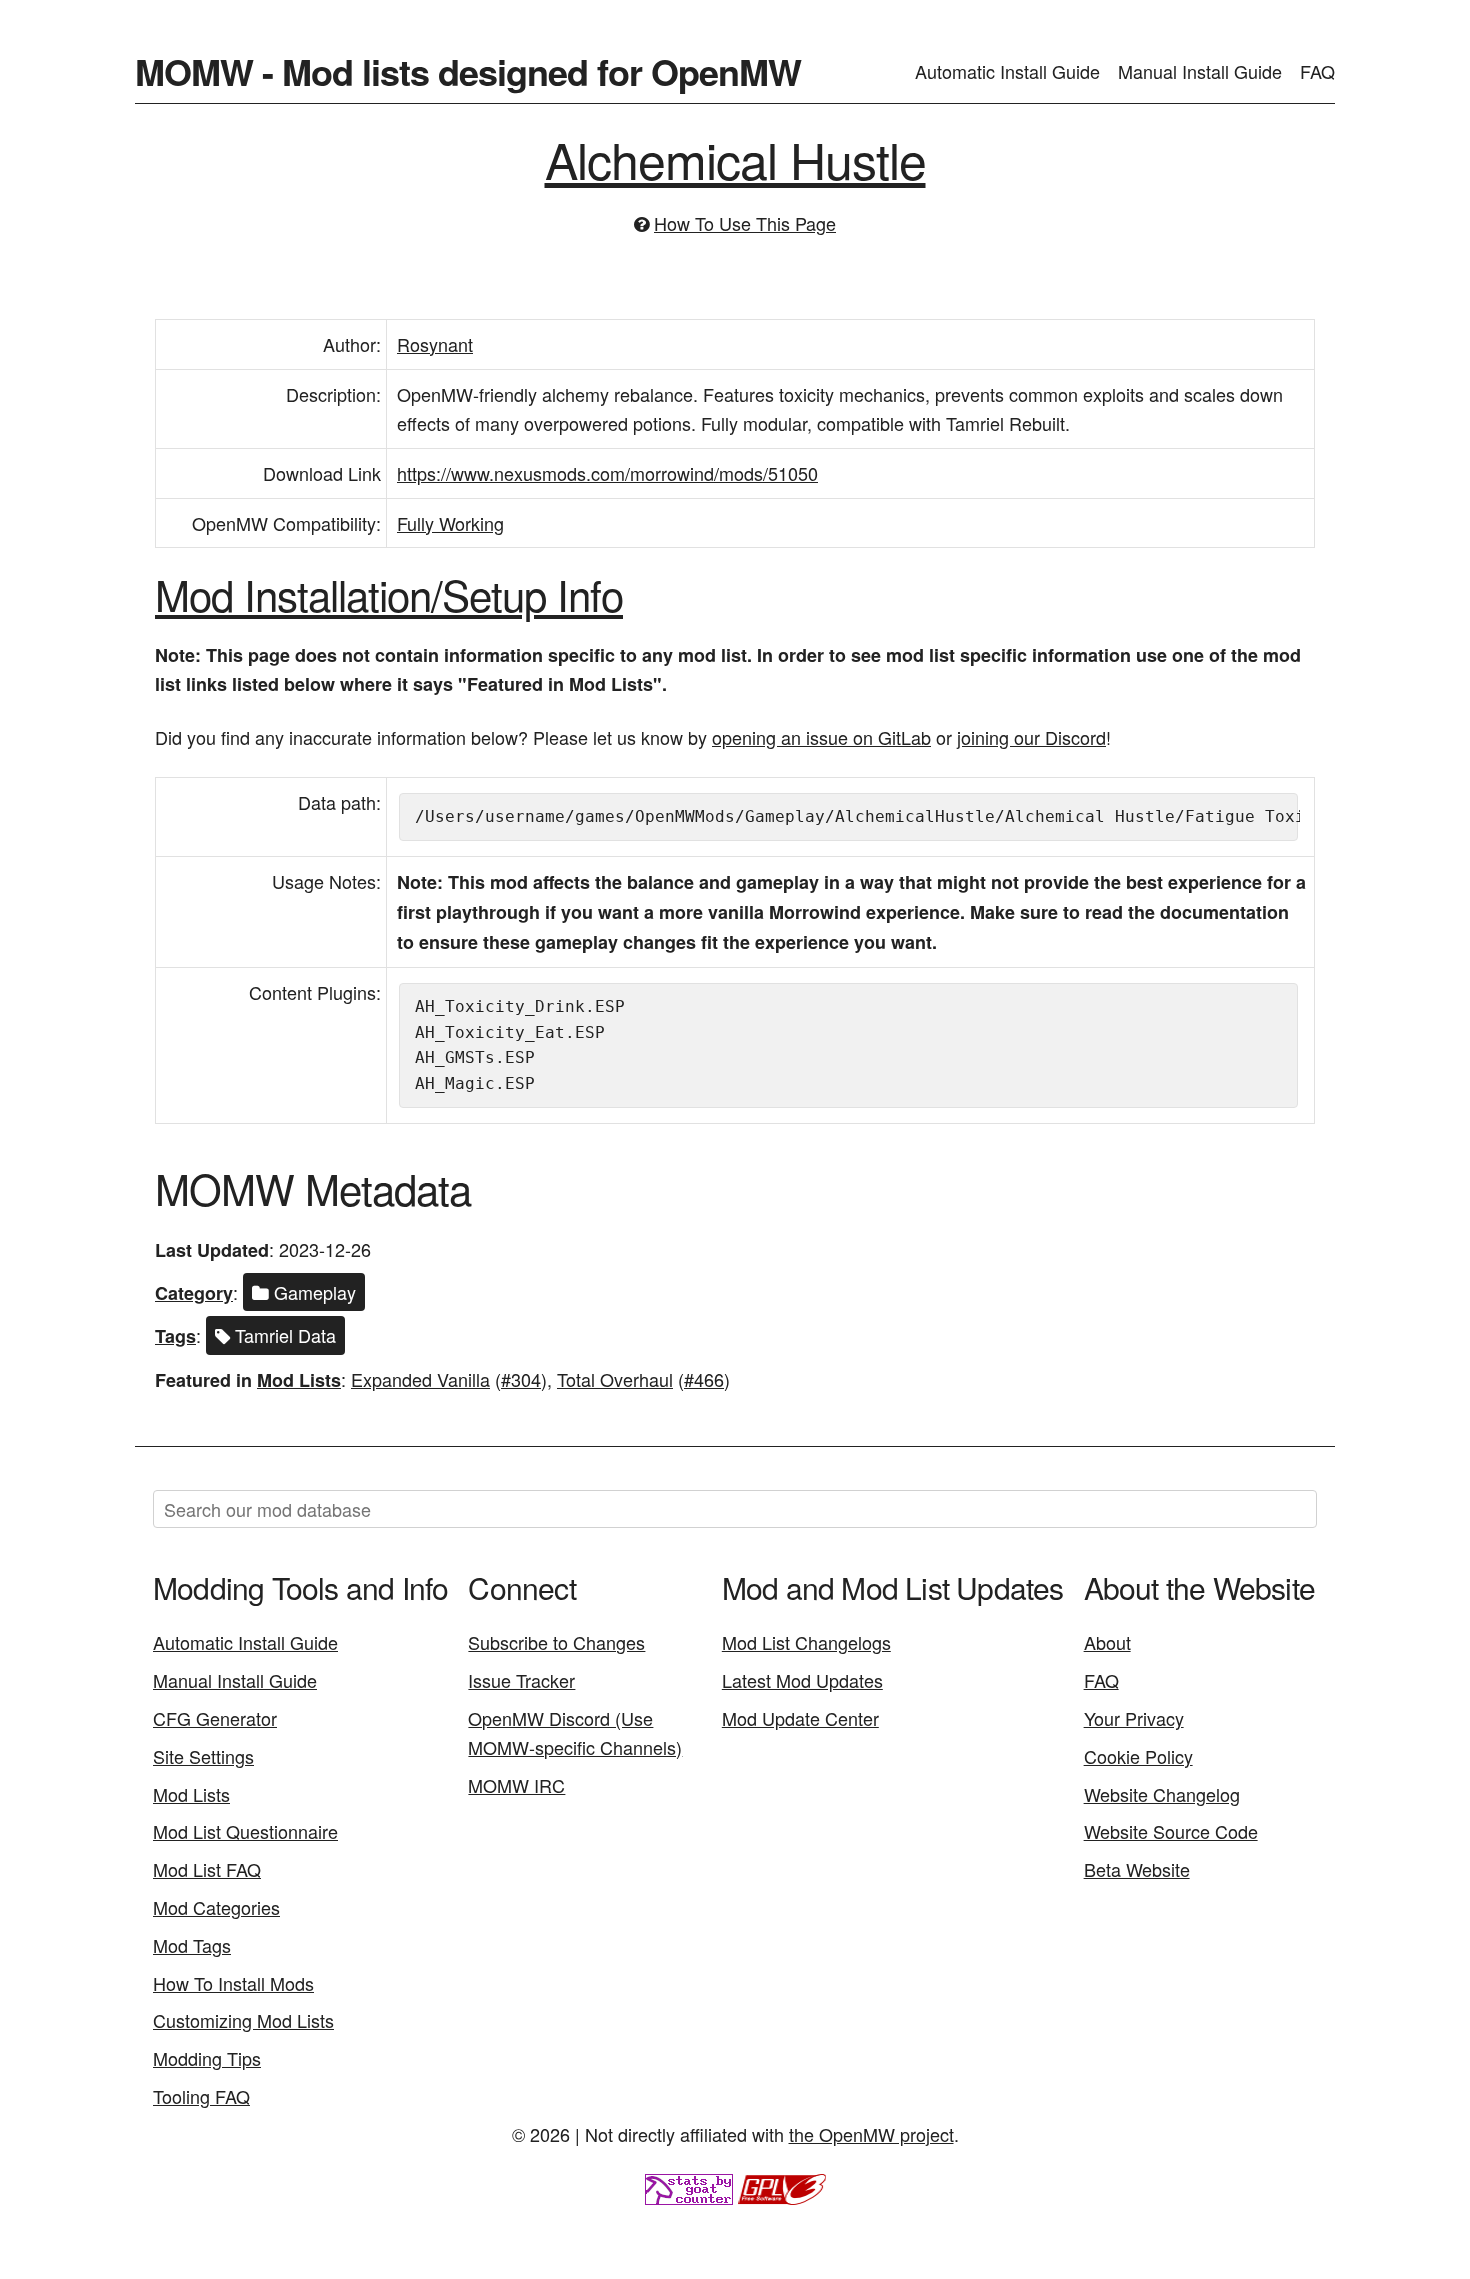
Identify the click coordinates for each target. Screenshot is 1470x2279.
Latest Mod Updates (802, 1680)
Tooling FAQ (201, 2096)
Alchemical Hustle (735, 158)
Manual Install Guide (1200, 71)
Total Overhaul (615, 1379)
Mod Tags (192, 1945)
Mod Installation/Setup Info (389, 594)
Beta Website (1137, 1869)
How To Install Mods (233, 1983)
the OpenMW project (871, 2134)
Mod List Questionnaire (245, 1831)
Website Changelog (1162, 1794)
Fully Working (450, 523)
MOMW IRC (516, 1785)
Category (194, 1293)
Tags (175, 1336)
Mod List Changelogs (806, 1642)
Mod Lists (299, 1380)
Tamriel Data (283, 1335)
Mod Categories (216, 1907)
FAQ (1317, 71)
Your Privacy (1134, 1718)
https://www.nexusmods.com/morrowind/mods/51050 (607, 473)
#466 (704, 1379)
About (1107, 1642)
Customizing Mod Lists (243, 2020)
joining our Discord (1031, 737)
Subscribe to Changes (556, 1642)
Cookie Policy (1138, 1756)
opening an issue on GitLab (821, 737)
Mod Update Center (800, 1718)
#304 (521, 1379)
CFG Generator (215, 1718)
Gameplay (312, 1292)
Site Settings (203, 1756)
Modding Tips (207, 2058)
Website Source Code (1171, 1831)
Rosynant (435, 344)
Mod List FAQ (207, 1869)
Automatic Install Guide (1007, 71)
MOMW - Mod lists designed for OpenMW (468, 71)
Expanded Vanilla (420, 1379)
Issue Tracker (521, 1680)
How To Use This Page (745, 223)
